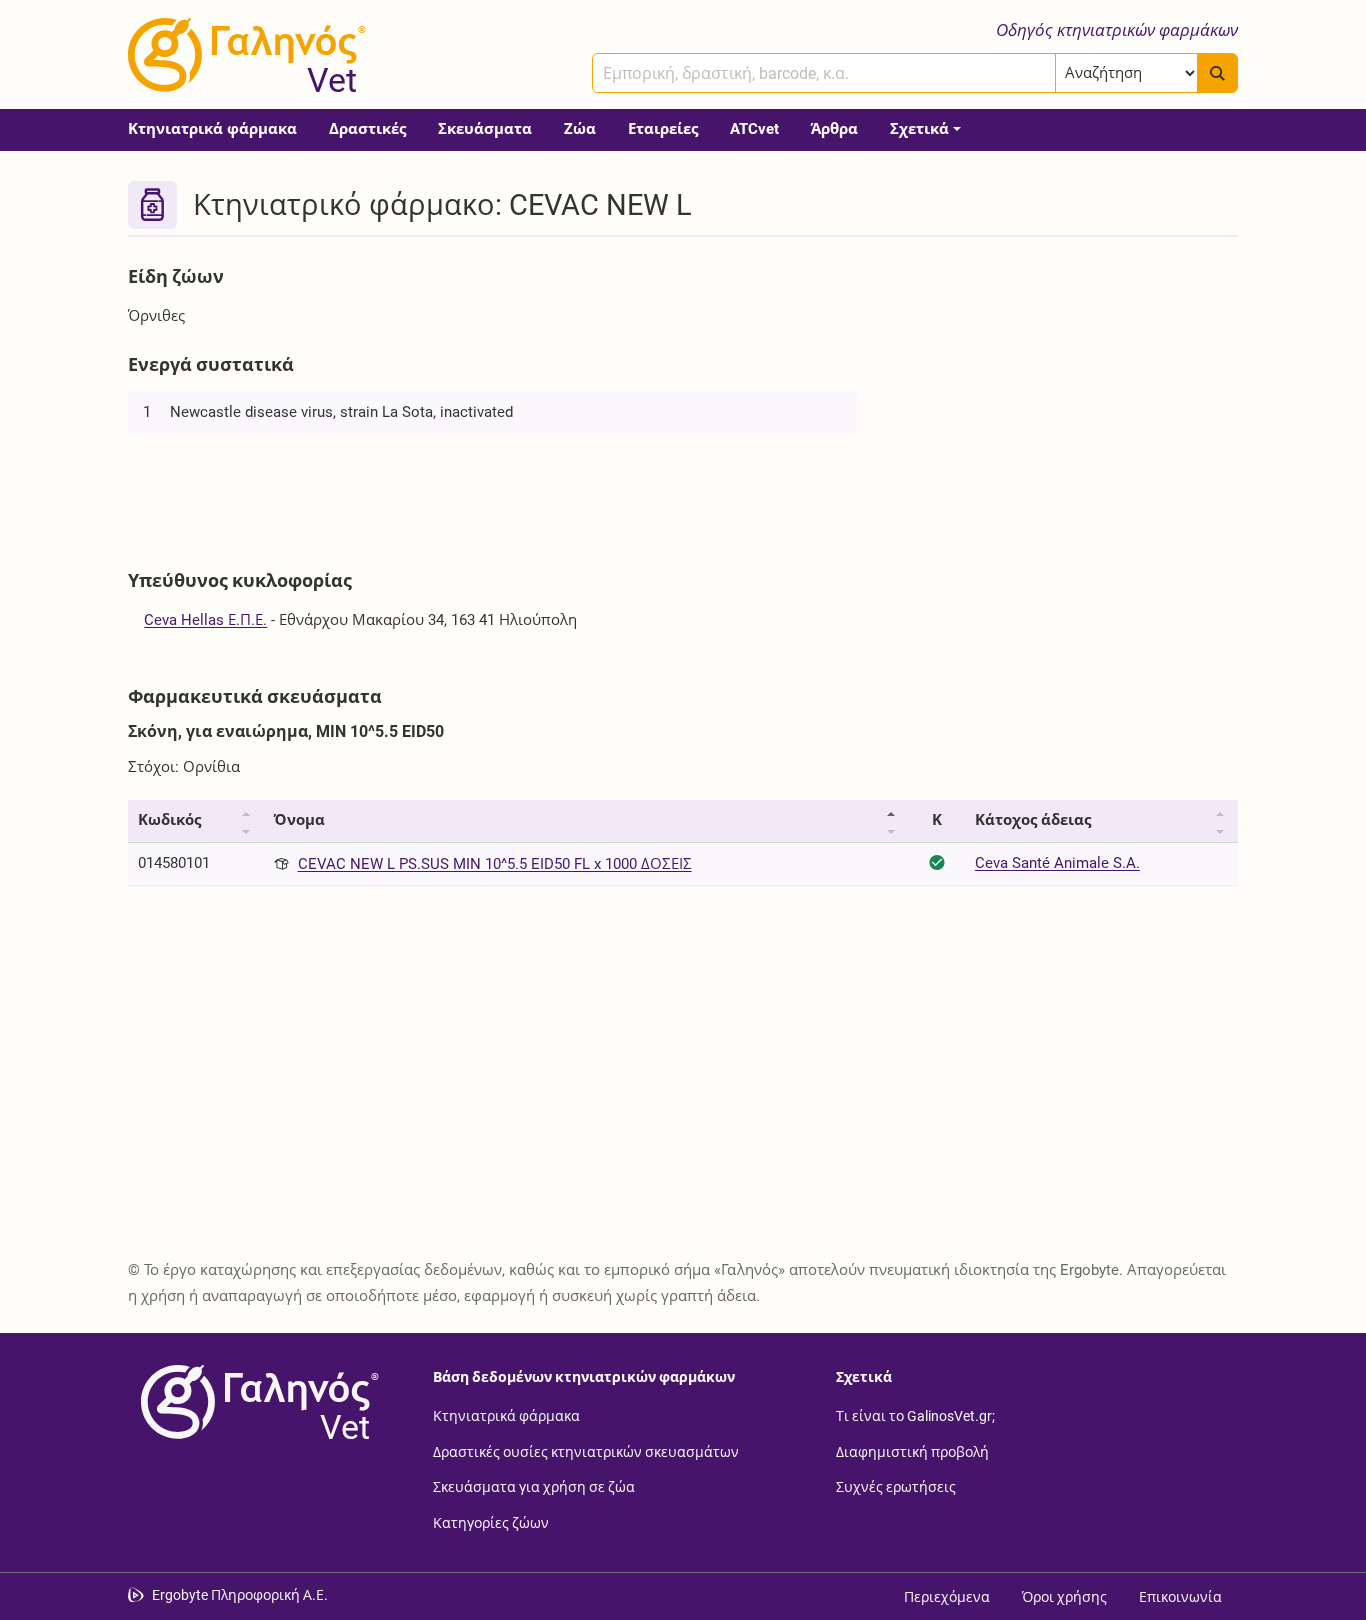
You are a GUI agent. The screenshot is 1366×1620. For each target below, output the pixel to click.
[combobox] (824, 73)
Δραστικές (367, 129)
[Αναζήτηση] (1217, 73)
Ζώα (580, 129)
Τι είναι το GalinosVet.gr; (915, 1416)
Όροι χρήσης (1064, 1597)
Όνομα (299, 820)
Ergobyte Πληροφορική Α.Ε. (240, 1595)
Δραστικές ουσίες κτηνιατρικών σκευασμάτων (586, 1451)
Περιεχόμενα (947, 1597)
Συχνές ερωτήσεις (896, 1487)
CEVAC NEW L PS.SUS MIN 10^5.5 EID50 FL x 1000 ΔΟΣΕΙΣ (495, 864)
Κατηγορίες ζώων (491, 1522)
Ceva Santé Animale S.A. (1057, 863)
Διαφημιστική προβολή (912, 1451)
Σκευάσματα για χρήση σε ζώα (534, 1487)
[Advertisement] (1063, 398)
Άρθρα (834, 129)
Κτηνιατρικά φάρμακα (212, 129)
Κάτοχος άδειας (1033, 820)
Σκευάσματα (485, 129)
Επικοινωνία (1180, 1597)
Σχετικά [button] (919, 129)
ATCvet (754, 129)
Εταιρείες (663, 129)
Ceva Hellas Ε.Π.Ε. (205, 620)
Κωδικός (169, 820)
